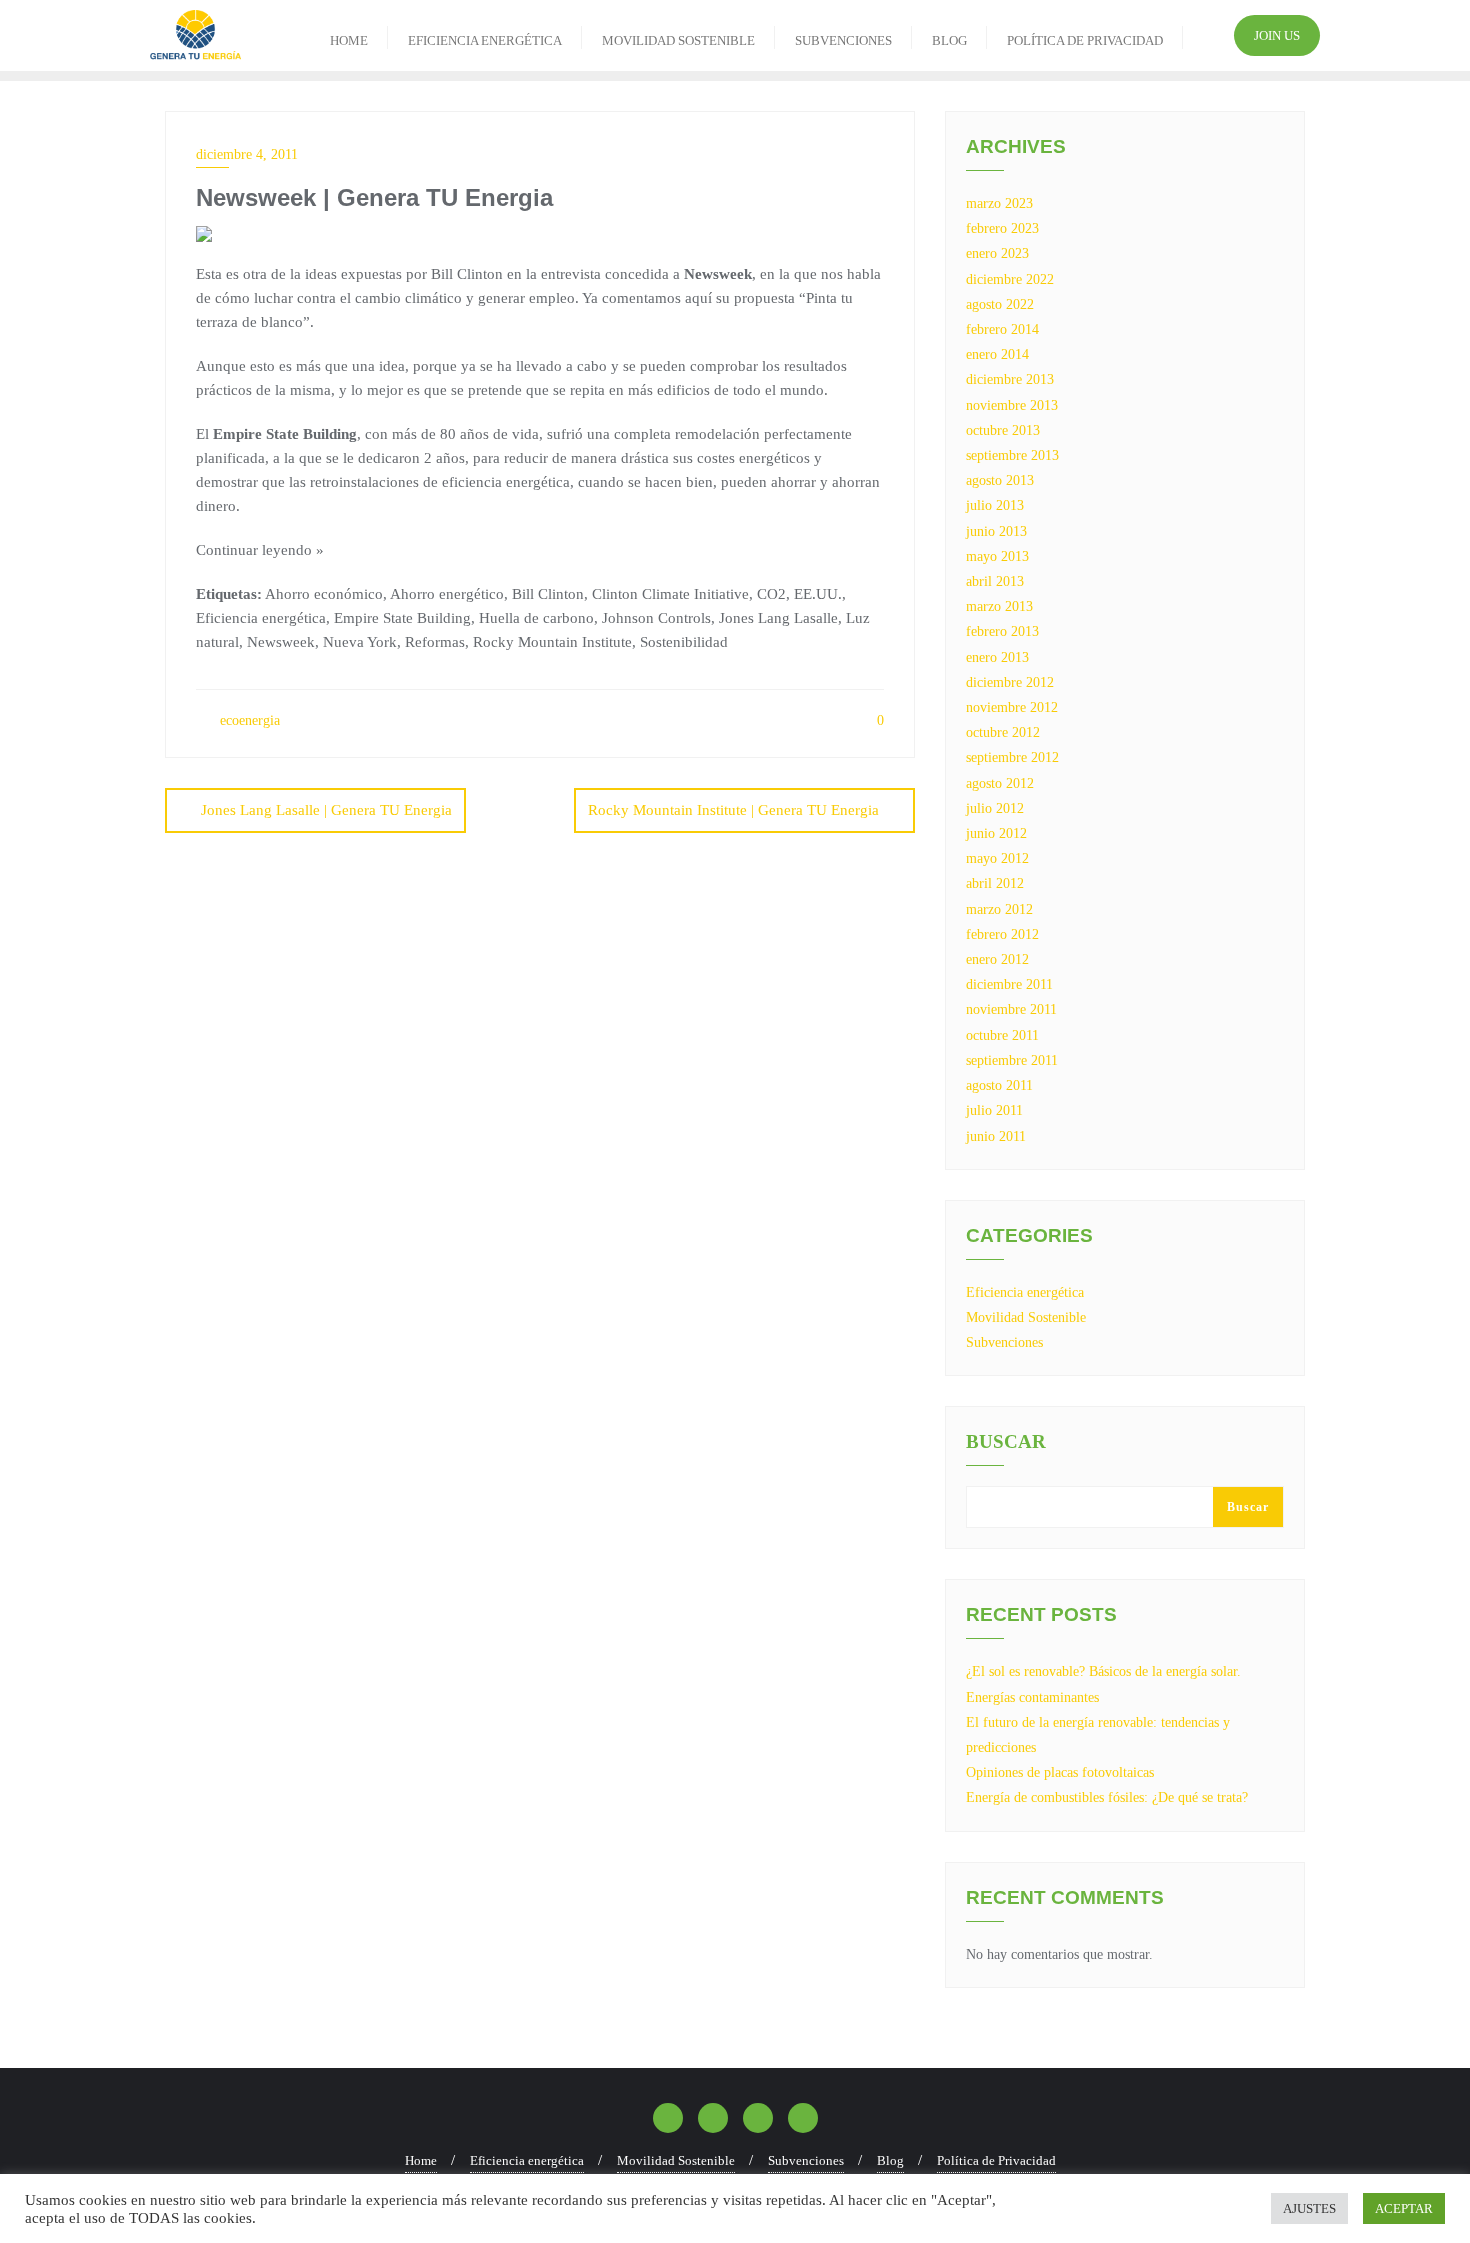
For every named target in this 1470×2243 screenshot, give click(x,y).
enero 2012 (997, 959)
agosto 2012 (1000, 783)
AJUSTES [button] (1309, 2208)
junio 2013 (996, 531)
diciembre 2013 (1010, 379)
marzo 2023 (999, 203)
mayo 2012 (997, 858)
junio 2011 (996, 1136)
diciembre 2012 (1010, 682)
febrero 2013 (1002, 631)
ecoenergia (248, 720)
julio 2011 (994, 1110)
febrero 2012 (1002, 934)
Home (421, 2160)
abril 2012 (995, 883)
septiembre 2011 (1012, 1060)
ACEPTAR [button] (1404, 2208)
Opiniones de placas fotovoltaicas (1060, 1772)
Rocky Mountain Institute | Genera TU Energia (733, 810)
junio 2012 (996, 833)
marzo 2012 (999, 909)
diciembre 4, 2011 (247, 154)
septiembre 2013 (1012, 455)
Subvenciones (1004, 1342)
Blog (890, 2160)
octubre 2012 (1003, 732)
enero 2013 (997, 657)
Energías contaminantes (1032, 1697)
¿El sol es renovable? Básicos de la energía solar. (1103, 1671)
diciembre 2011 (1009, 984)
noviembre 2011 (1011, 1009)
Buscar (1006, 1442)
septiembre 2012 (1012, 757)
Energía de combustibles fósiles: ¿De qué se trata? (1107, 1797)
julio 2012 (995, 808)
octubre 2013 (1003, 430)
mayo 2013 (997, 556)
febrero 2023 (1002, 228)
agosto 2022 (1000, 304)
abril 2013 (995, 581)
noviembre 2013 (1012, 405)
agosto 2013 (1000, 480)
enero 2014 (997, 354)
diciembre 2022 (1010, 279)
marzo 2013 (999, 606)
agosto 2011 (999, 1085)
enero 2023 (997, 253)
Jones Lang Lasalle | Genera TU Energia (326, 810)
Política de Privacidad (996, 2160)
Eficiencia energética (1025, 1292)
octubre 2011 (1002, 1035)
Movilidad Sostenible (1026, 1317)
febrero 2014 (1002, 329)
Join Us (1277, 35)
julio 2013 (995, 505)
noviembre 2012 (1012, 707)
